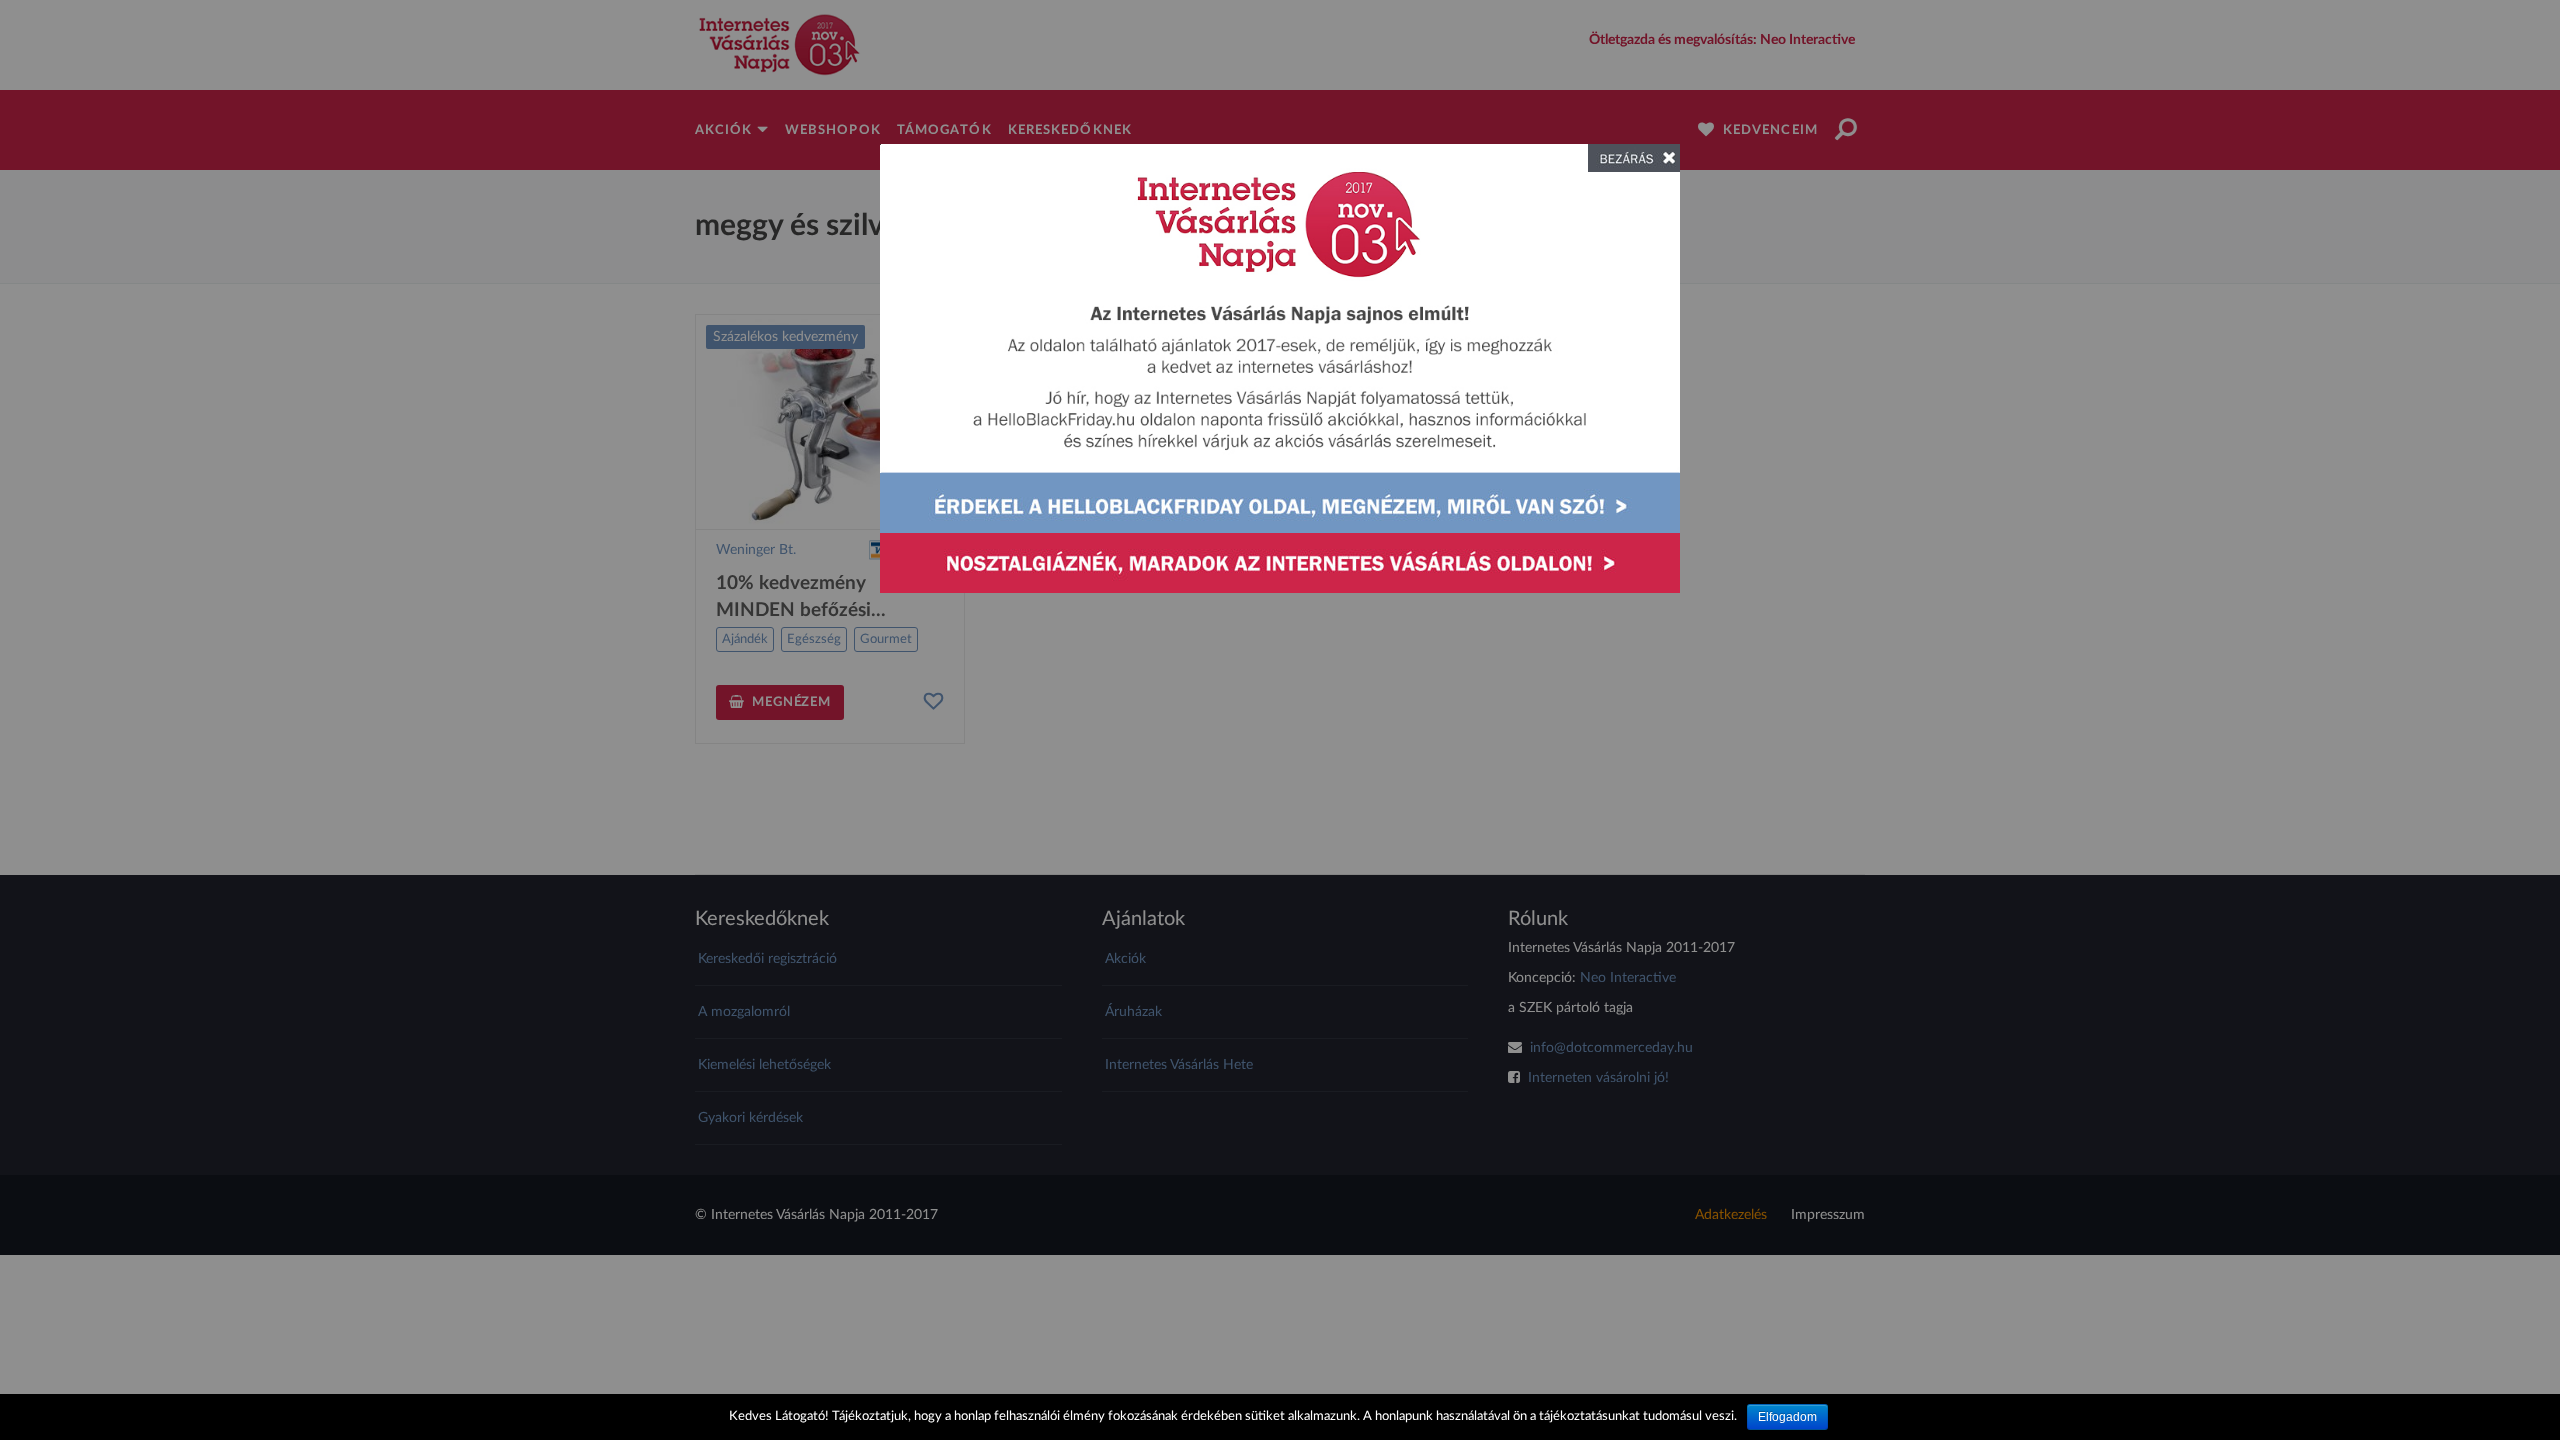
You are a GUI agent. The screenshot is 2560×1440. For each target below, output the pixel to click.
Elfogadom (1787, 1417)
